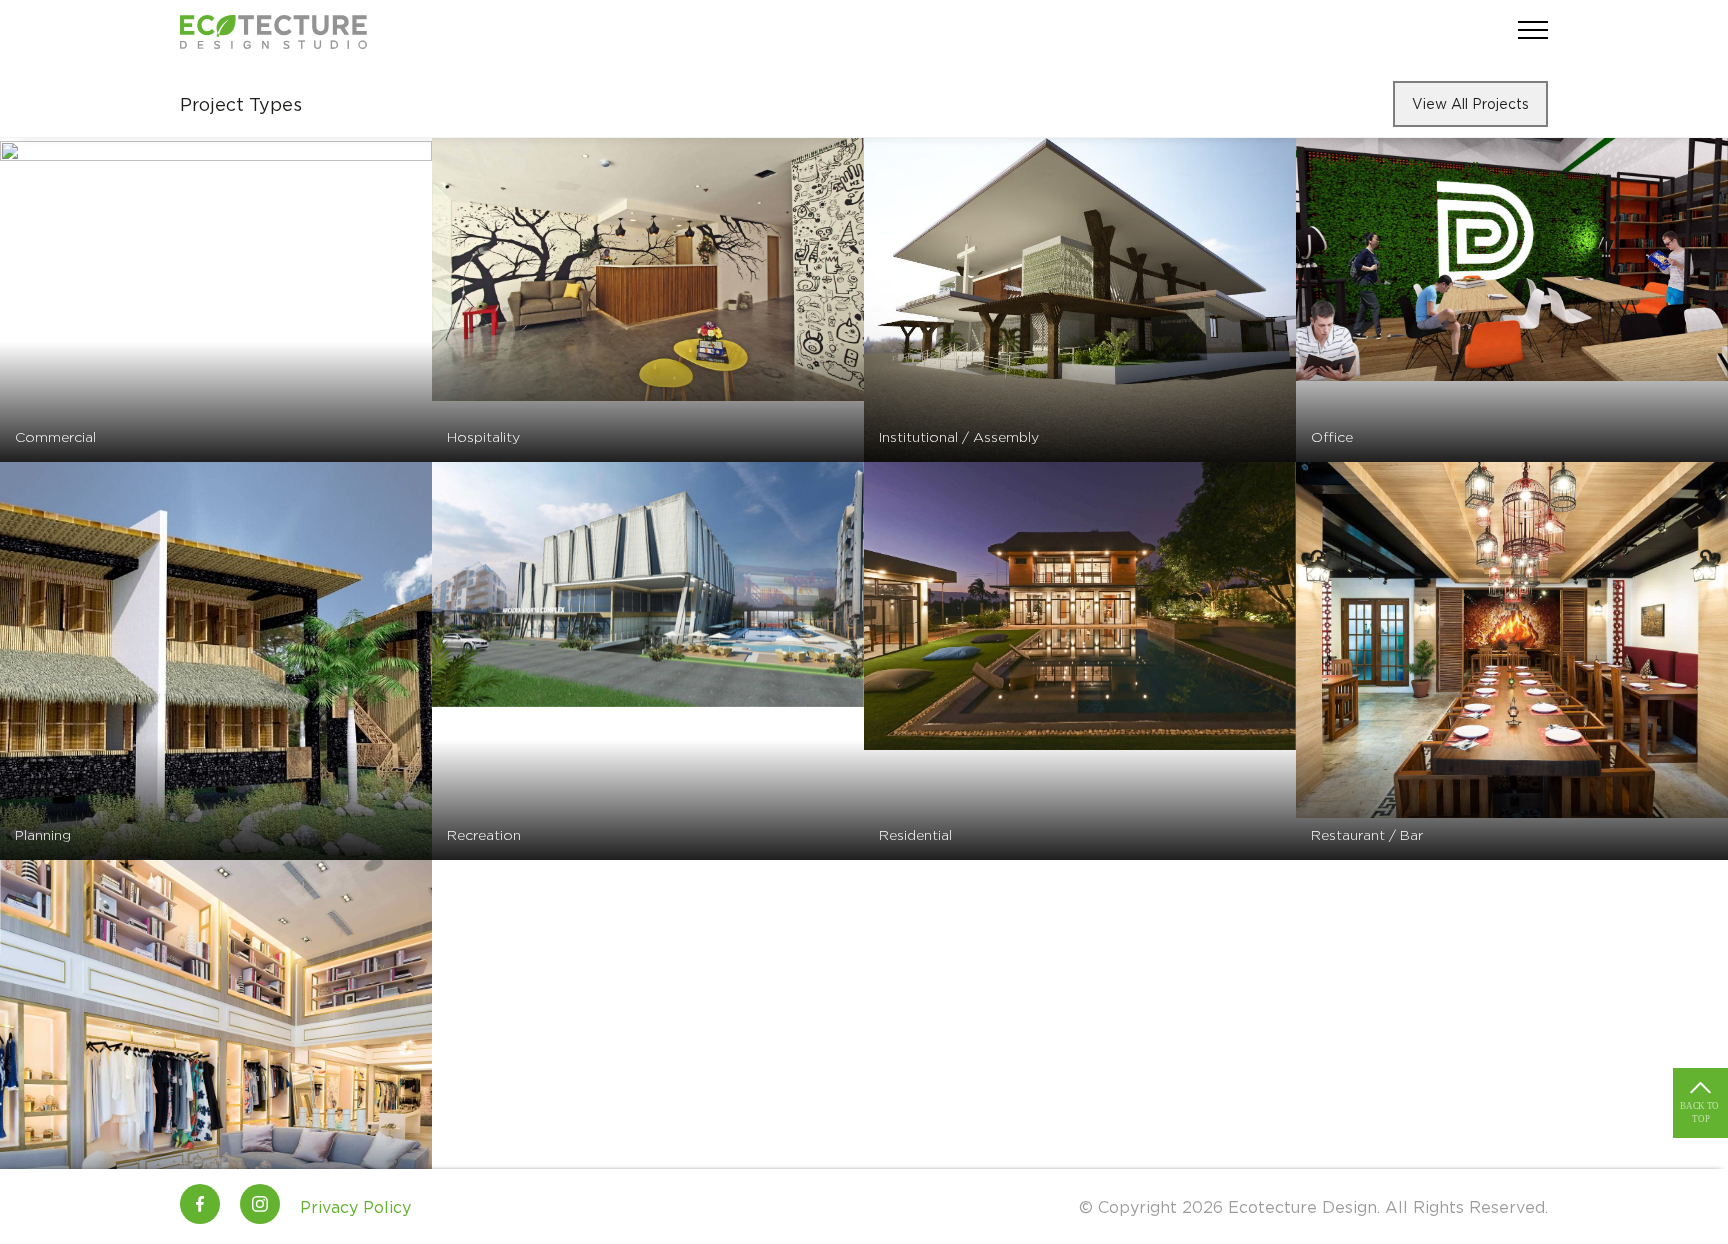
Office (1332, 436)
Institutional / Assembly (959, 436)
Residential (915, 834)
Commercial (55, 436)
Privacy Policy (355, 1207)
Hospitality (483, 436)
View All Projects (1470, 103)
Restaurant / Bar (1367, 834)
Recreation (484, 834)
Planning (43, 834)
